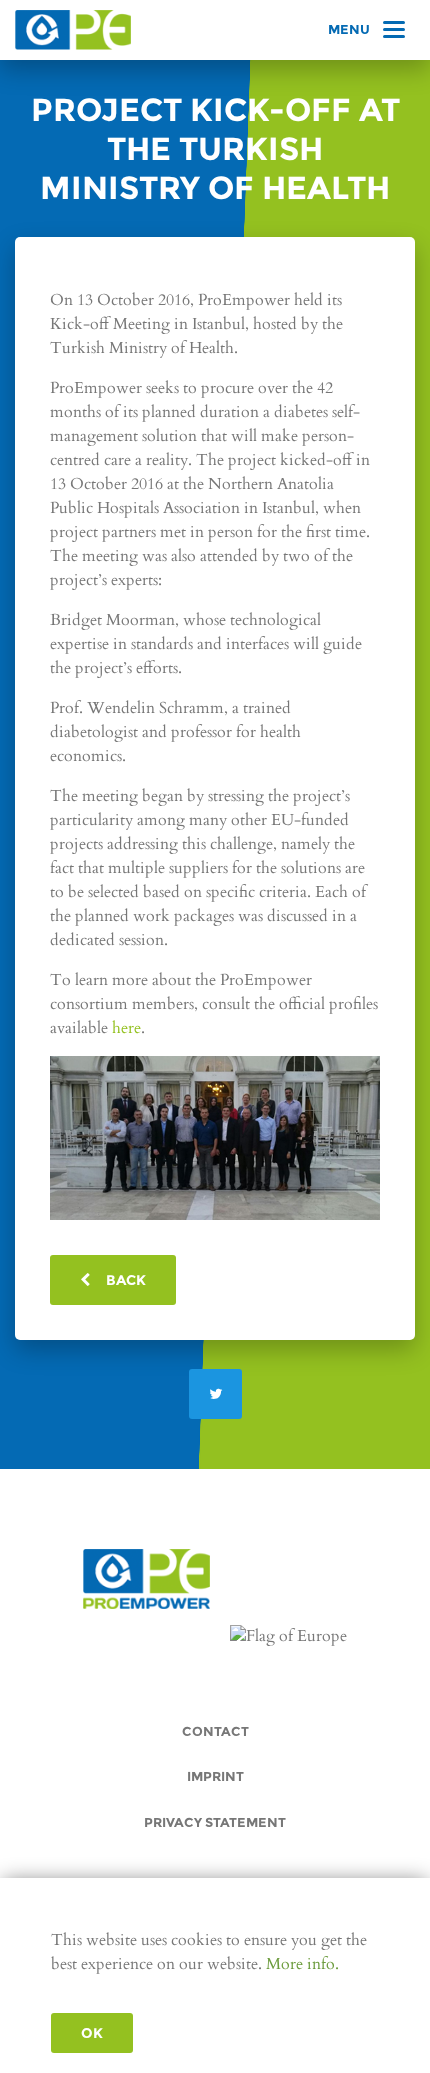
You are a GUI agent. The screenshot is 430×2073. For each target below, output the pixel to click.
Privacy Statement (215, 1822)
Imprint (215, 1776)
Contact (215, 1731)
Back (118, 1280)
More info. (302, 1964)
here (126, 1028)
